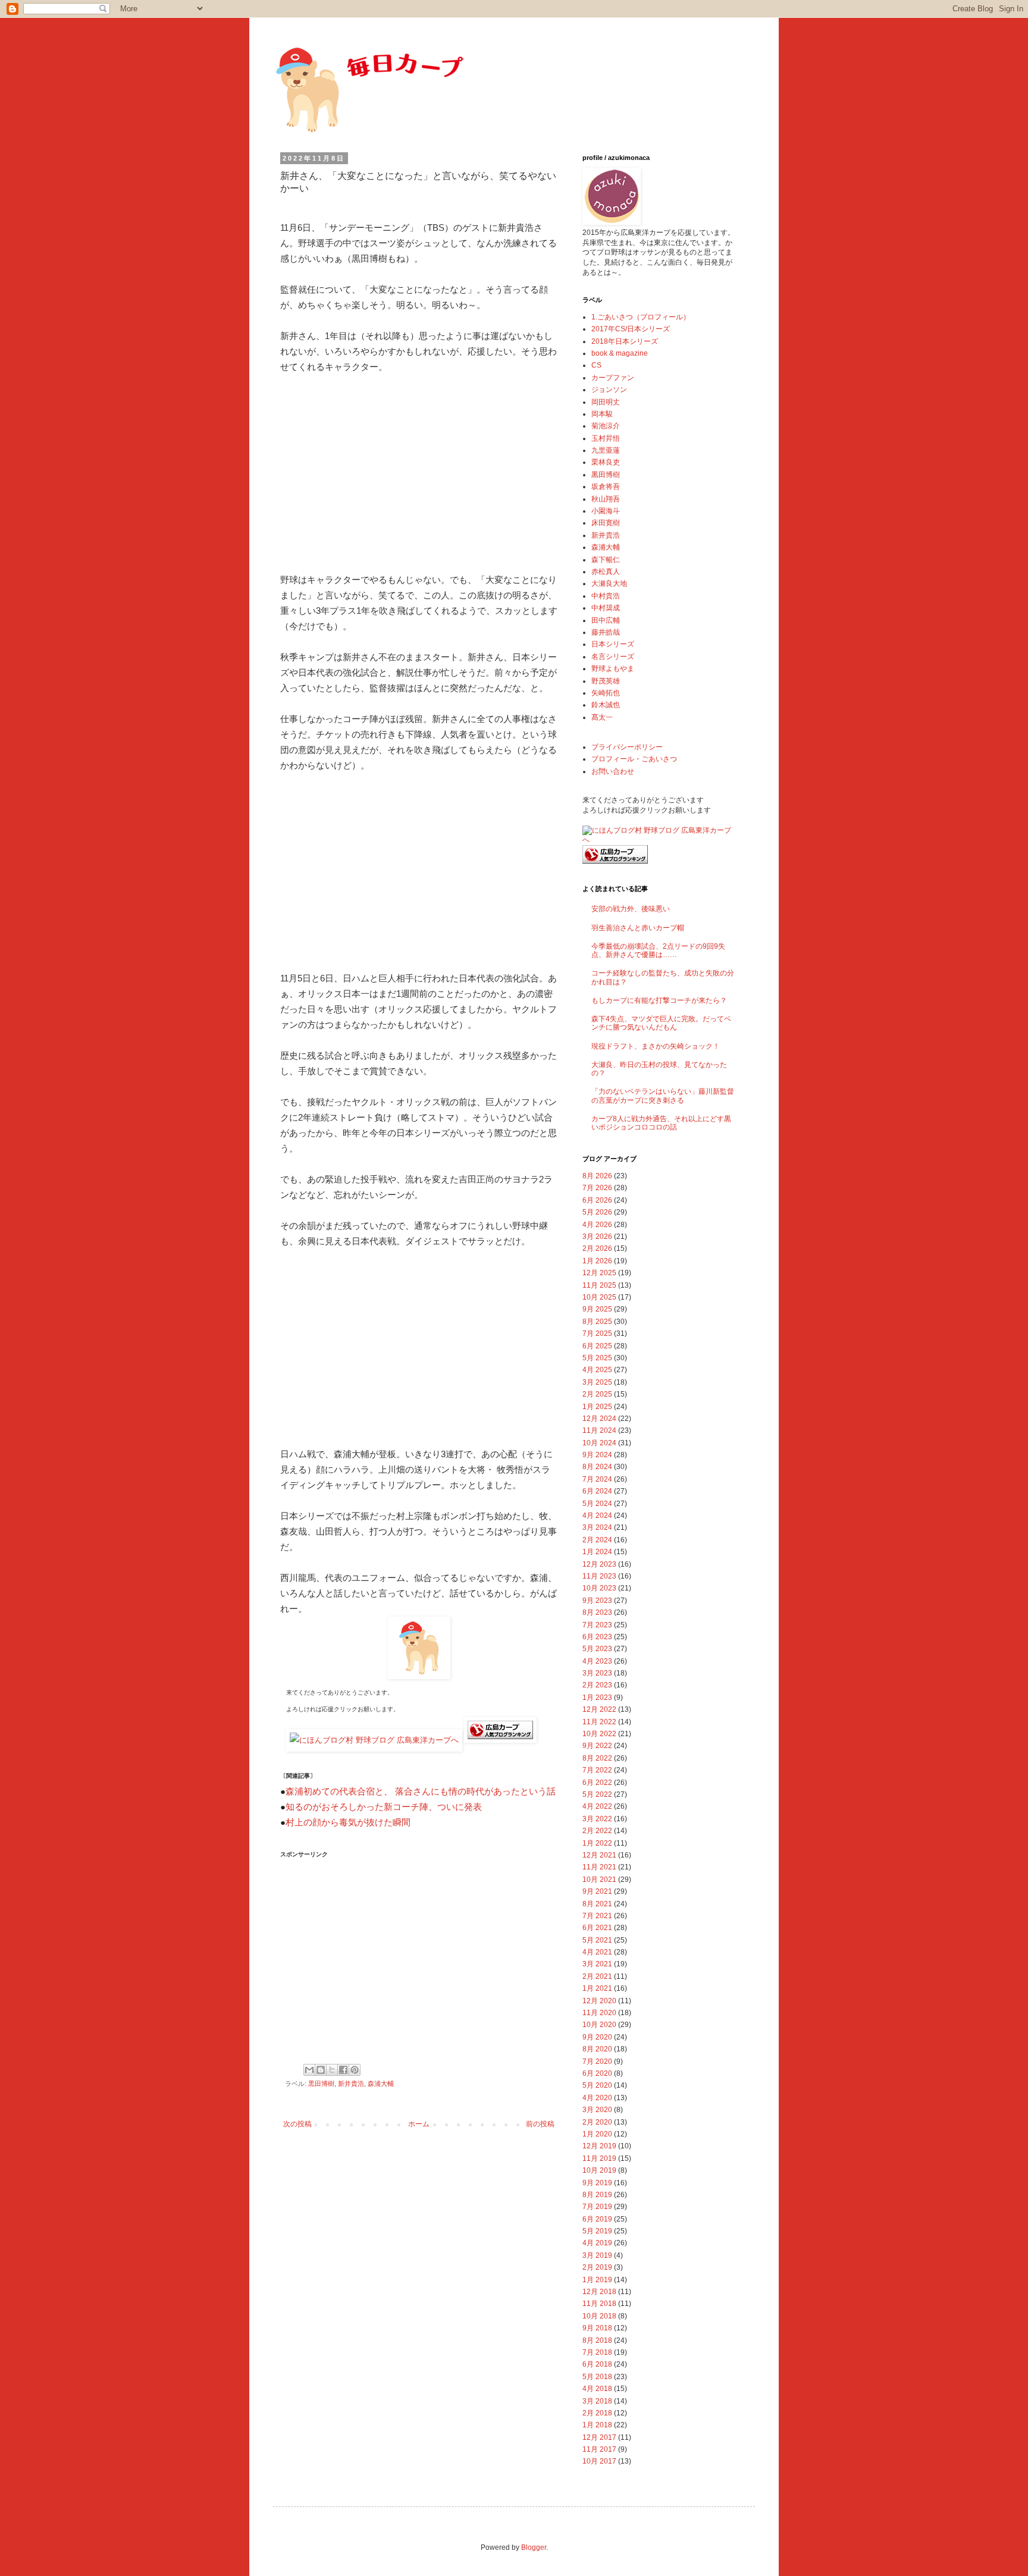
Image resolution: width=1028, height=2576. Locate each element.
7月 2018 (597, 2352)
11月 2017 (599, 2449)
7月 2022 (597, 1770)
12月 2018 (599, 2292)
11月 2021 (599, 1867)
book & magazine (620, 353)
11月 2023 (599, 1576)
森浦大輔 (381, 2084)
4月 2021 (597, 1952)
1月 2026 (597, 1261)
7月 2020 (597, 2062)
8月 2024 (597, 1467)
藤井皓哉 (606, 632)
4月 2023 (597, 1661)
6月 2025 (597, 1346)
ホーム (419, 2124)
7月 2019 (597, 2207)
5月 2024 (597, 1504)
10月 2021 (599, 1880)
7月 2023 (597, 1625)
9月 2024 (597, 1455)
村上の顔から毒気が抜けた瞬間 (348, 1822)
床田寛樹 (606, 523)
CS (596, 365)
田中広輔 (606, 620)
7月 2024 (597, 1479)
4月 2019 (597, 2243)
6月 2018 (597, 2364)
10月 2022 (599, 1734)
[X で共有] (332, 2070)
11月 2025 (599, 1285)
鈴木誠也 (606, 705)
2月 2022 (597, 1831)
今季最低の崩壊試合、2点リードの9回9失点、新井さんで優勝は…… (658, 950)
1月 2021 (597, 1988)
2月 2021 (597, 1976)
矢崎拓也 (606, 693)
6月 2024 (597, 1491)
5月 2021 (597, 1940)
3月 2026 (597, 1237)
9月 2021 (597, 1891)
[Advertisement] (419, 473)
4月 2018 (597, 2389)
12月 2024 (599, 1419)
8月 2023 (597, 1612)
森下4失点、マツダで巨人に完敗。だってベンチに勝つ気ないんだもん (661, 1023)
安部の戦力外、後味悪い (631, 909)
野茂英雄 (606, 681)
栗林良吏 (606, 462)
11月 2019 (599, 2158)
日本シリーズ (613, 644)
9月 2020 (597, 2037)
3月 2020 (597, 2110)
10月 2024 (599, 1443)
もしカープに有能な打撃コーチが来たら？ (659, 1000)
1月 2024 (597, 1552)
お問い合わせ (613, 771)
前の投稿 (540, 2124)
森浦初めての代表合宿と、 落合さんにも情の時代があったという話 (421, 1791)
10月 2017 (599, 2461)
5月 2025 (597, 1358)
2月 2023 (597, 1685)
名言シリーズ (613, 657)
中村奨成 (606, 608)
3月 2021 (597, 1964)
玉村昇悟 (606, 438)
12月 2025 (599, 1273)
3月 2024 (597, 1527)
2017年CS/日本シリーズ (631, 329)
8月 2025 (597, 1322)
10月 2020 (599, 2025)
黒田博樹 (321, 2084)
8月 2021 (597, 1904)
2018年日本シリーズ (625, 341)
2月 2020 (597, 2122)
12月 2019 (599, 2146)
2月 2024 (597, 1540)
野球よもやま (613, 669)
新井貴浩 (351, 2084)
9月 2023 (597, 1601)
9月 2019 (597, 2183)
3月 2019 (597, 2255)
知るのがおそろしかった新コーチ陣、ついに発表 (384, 1807)
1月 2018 (597, 2425)
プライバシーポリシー (627, 747)
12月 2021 (599, 1855)
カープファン (613, 378)
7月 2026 (597, 1188)
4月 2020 (597, 2098)
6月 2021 (597, 1928)
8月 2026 (597, 1176)
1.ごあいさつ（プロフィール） (641, 317)
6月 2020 (597, 2073)
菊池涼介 (606, 426)
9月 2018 (597, 2328)
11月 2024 (599, 1430)
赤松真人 (606, 572)
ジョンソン (609, 390)
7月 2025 (597, 1334)
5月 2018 (597, 2377)
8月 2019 (597, 2195)
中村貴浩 (606, 596)
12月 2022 (599, 1709)
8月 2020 (597, 2049)
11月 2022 (599, 1722)
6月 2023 (597, 1637)
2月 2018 (597, 2413)
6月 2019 (597, 2219)
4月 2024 (597, 1516)
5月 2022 (597, 1794)
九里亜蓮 (606, 450)
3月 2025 (597, 1382)
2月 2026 (597, 1248)
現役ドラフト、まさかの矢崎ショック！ (656, 1046)
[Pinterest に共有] (355, 2070)
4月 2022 (597, 1806)
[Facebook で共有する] (343, 2070)
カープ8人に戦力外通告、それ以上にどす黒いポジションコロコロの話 (661, 1123)
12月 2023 (599, 1564)
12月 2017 (599, 2437)
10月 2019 (599, 2170)
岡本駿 (602, 414)
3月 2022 (597, 1819)
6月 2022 (597, 1783)
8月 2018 (597, 2340)
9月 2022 (597, 1746)
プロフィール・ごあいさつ (634, 759)
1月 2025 (597, 1407)
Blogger (534, 2547)
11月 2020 (599, 2013)
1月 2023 (597, 1698)
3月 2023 (597, 1673)
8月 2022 (597, 1758)
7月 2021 (597, 1916)
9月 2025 (597, 1309)
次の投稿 (297, 2124)
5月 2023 (597, 1649)
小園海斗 (606, 511)
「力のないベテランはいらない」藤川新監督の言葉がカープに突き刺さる (663, 1096)
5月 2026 (597, 1212)
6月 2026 (597, 1200)
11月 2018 (599, 2304)
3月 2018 (597, 2401)
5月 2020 (597, 2085)
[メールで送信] (309, 2070)
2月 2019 (597, 2267)
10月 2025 (599, 1297)
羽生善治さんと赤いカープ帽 (638, 928)
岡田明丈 (606, 402)
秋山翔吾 (606, 499)
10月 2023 (599, 1588)
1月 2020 (597, 2134)
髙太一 (602, 717)
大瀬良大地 (609, 583)
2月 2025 (597, 1394)
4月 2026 (597, 1225)
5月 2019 (597, 2231)
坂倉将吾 (606, 487)
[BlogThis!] (321, 2070)
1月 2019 (597, 2280)
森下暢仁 (606, 560)
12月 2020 (599, 2001)
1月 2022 (597, 1843)
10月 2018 (599, 2316)
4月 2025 (597, 1370)
